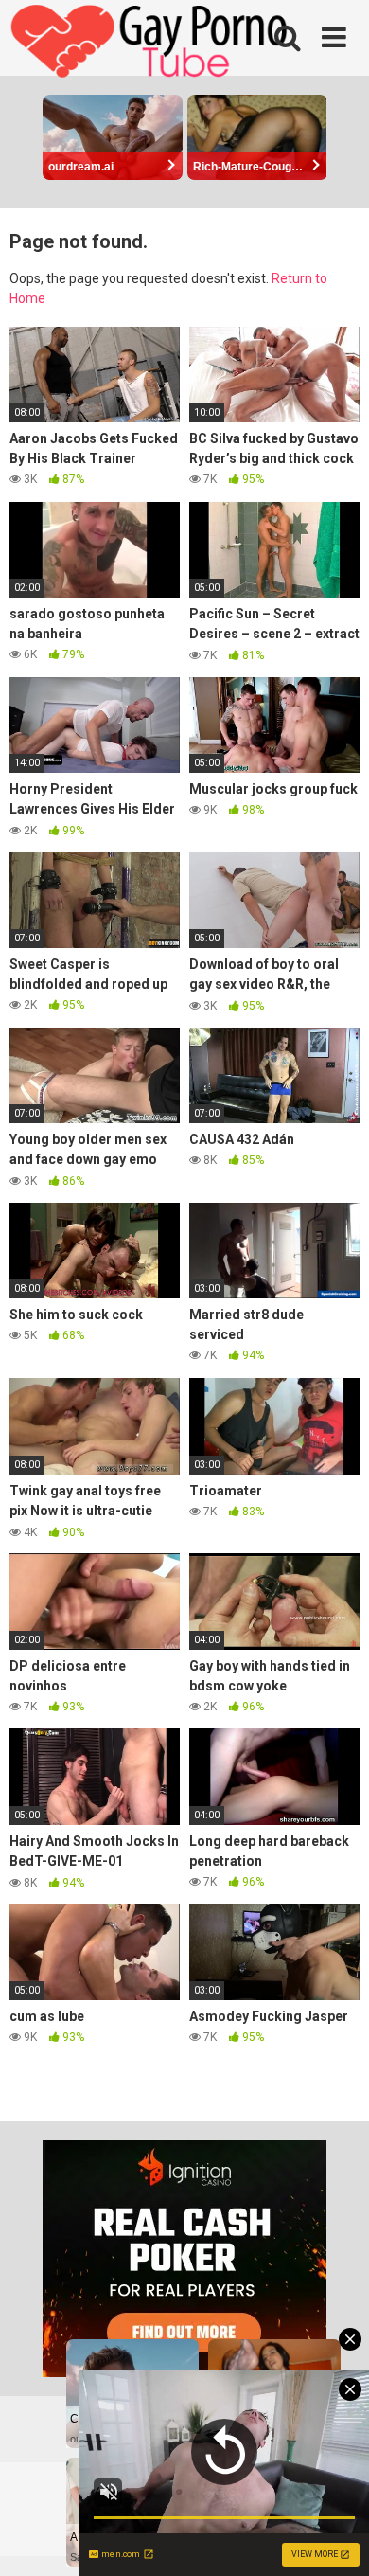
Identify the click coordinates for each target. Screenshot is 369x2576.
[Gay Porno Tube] (151, 44)
